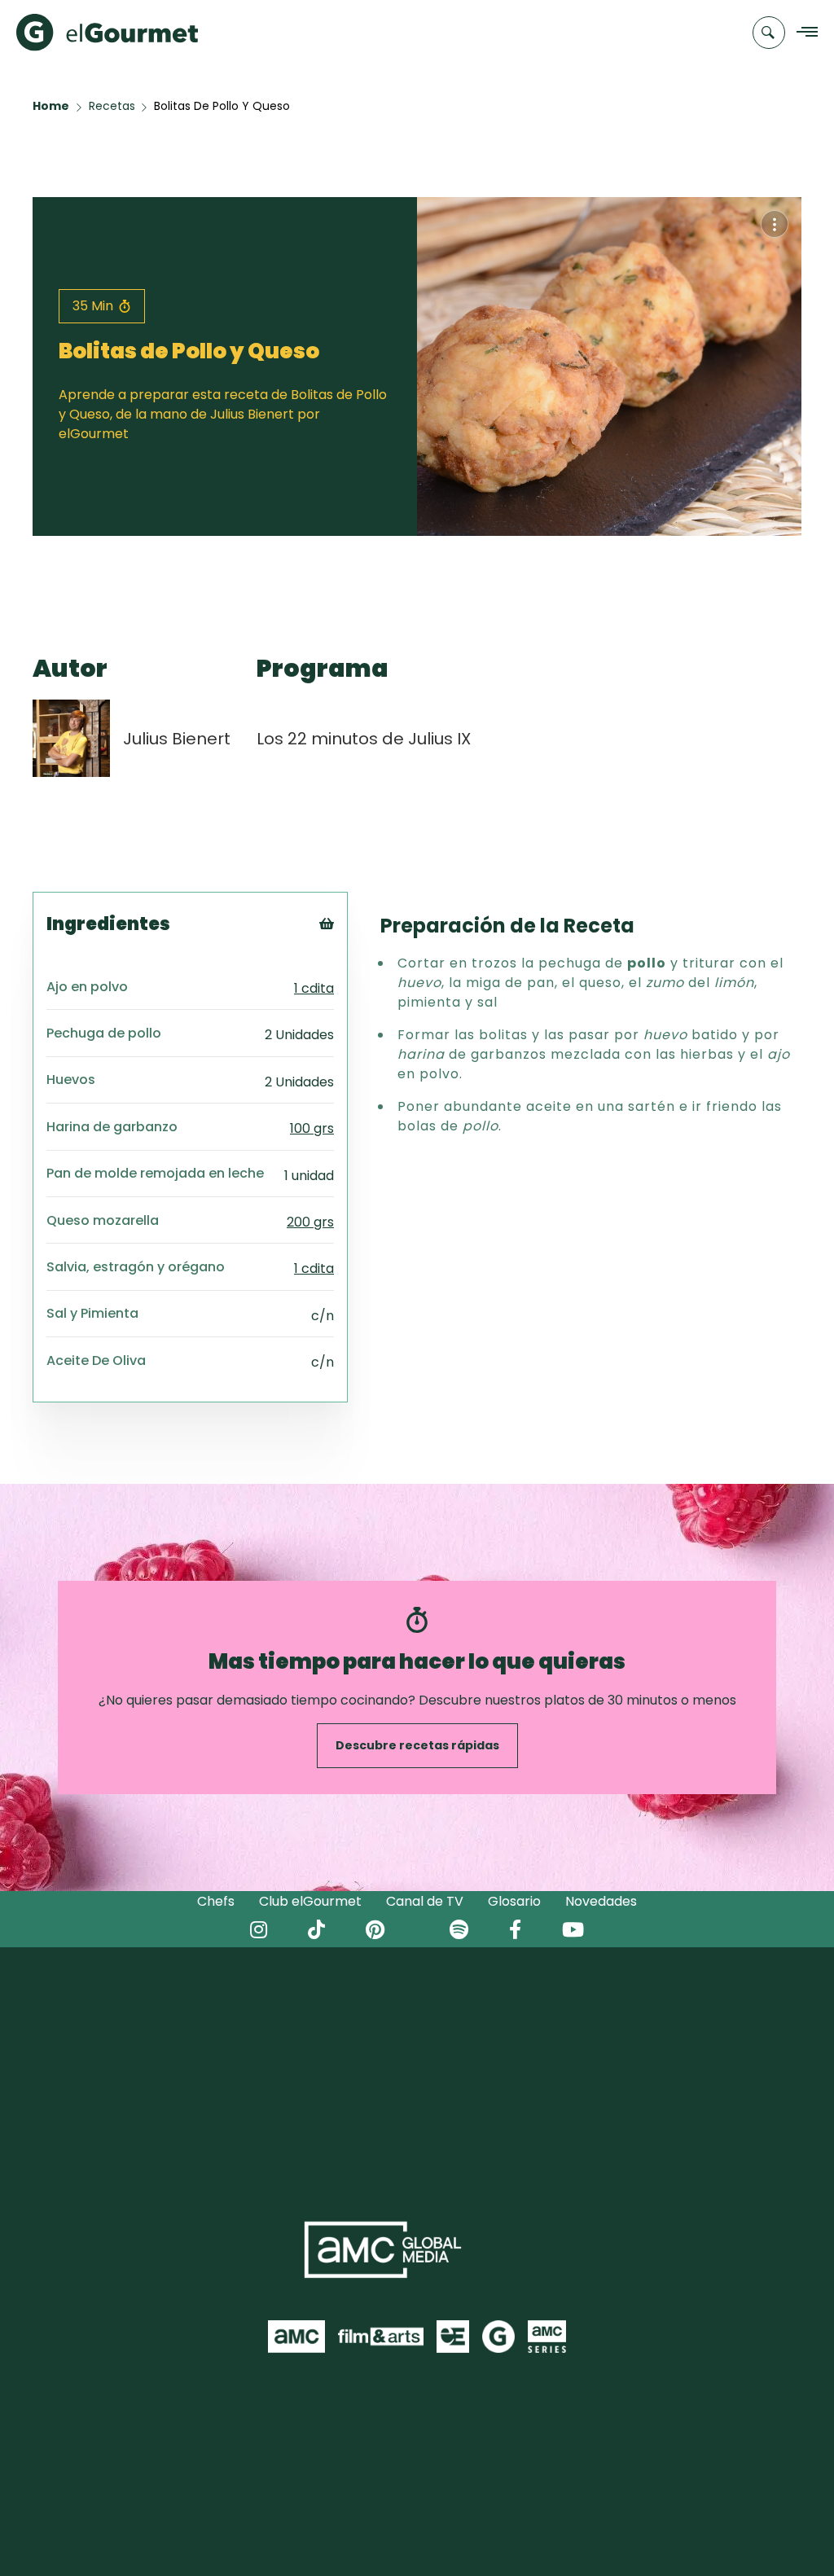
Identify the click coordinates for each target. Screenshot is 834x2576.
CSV (349, 971)
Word (354, 1032)
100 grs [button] (312, 1128)
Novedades (601, 1901)
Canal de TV (425, 1901)
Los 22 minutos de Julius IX (364, 739)
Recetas (112, 106)
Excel (353, 1012)
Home (51, 106)
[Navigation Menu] (803, 33)
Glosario (514, 1901)
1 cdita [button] (314, 988)
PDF (349, 992)
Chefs (216, 1901)
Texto (356, 951)
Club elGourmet (310, 1901)
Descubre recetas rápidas (417, 1745)
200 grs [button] (310, 1222)
